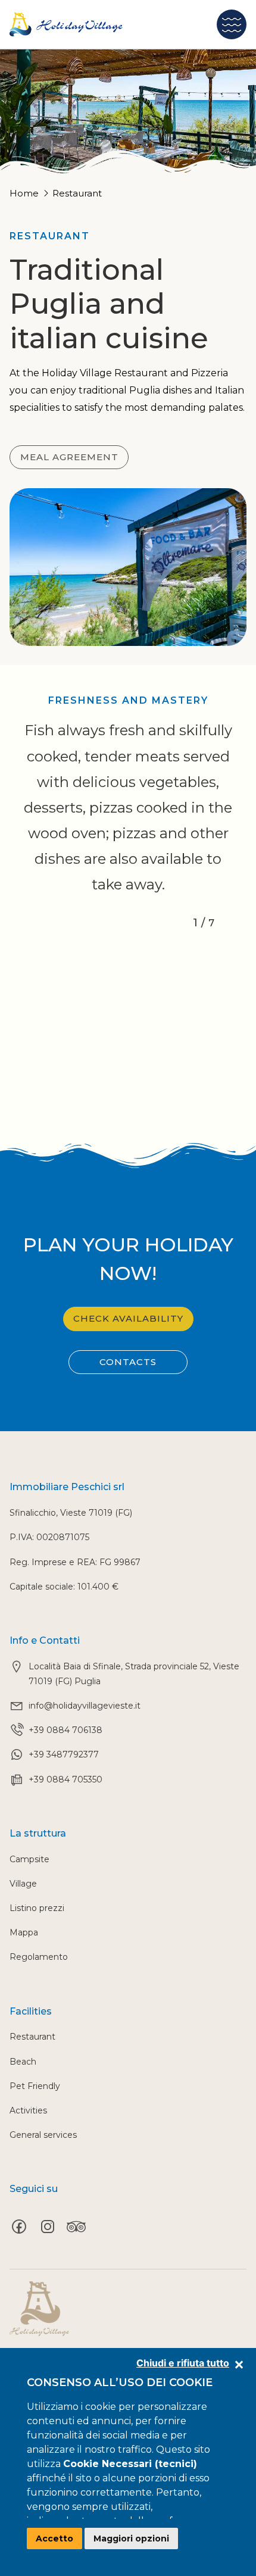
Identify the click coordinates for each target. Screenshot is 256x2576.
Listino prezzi (37, 1908)
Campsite (29, 1859)
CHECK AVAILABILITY (128, 1318)
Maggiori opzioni (131, 2538)
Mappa (24, 1932)
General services (43, 2135)
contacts (128, 1362)
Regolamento (39, 1957)
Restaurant (32, 2037)
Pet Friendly (35, 2086)
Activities (28, 2110)
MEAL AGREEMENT (69, 457)
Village (23, 1884)
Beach (23, 2062)
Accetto (54, 2538)
